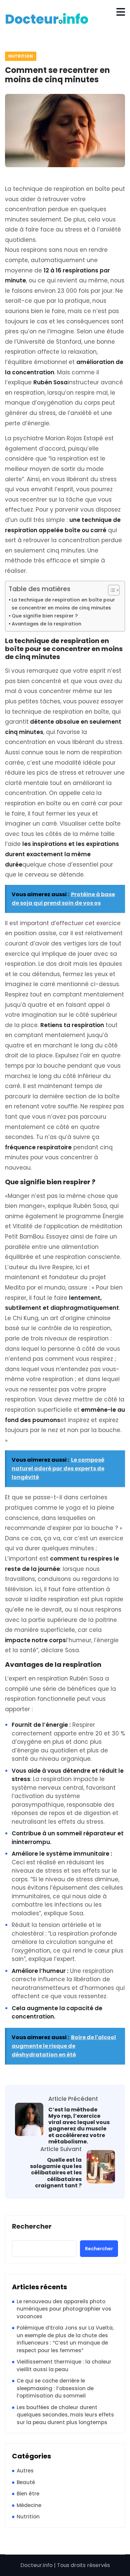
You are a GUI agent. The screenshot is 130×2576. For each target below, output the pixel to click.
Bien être (28, 2494)
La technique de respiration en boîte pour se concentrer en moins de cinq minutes (63, 604)
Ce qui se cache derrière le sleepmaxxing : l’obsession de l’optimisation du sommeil (55, 2388)
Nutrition (21, 56)
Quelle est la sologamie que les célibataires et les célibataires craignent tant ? (56, 2173)
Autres (25, 2471)
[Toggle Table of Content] (110, 590)
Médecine (29, 2505)
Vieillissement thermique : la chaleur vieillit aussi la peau (64, 2366)
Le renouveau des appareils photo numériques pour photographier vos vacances (64, 2309)
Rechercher (32, 2227)
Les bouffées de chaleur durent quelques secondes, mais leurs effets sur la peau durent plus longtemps (65, 2415)
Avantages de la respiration (46, 624)
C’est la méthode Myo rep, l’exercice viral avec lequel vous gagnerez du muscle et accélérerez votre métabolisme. (79, 2126)
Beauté (26, 2482)
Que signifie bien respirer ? (45, 616)
